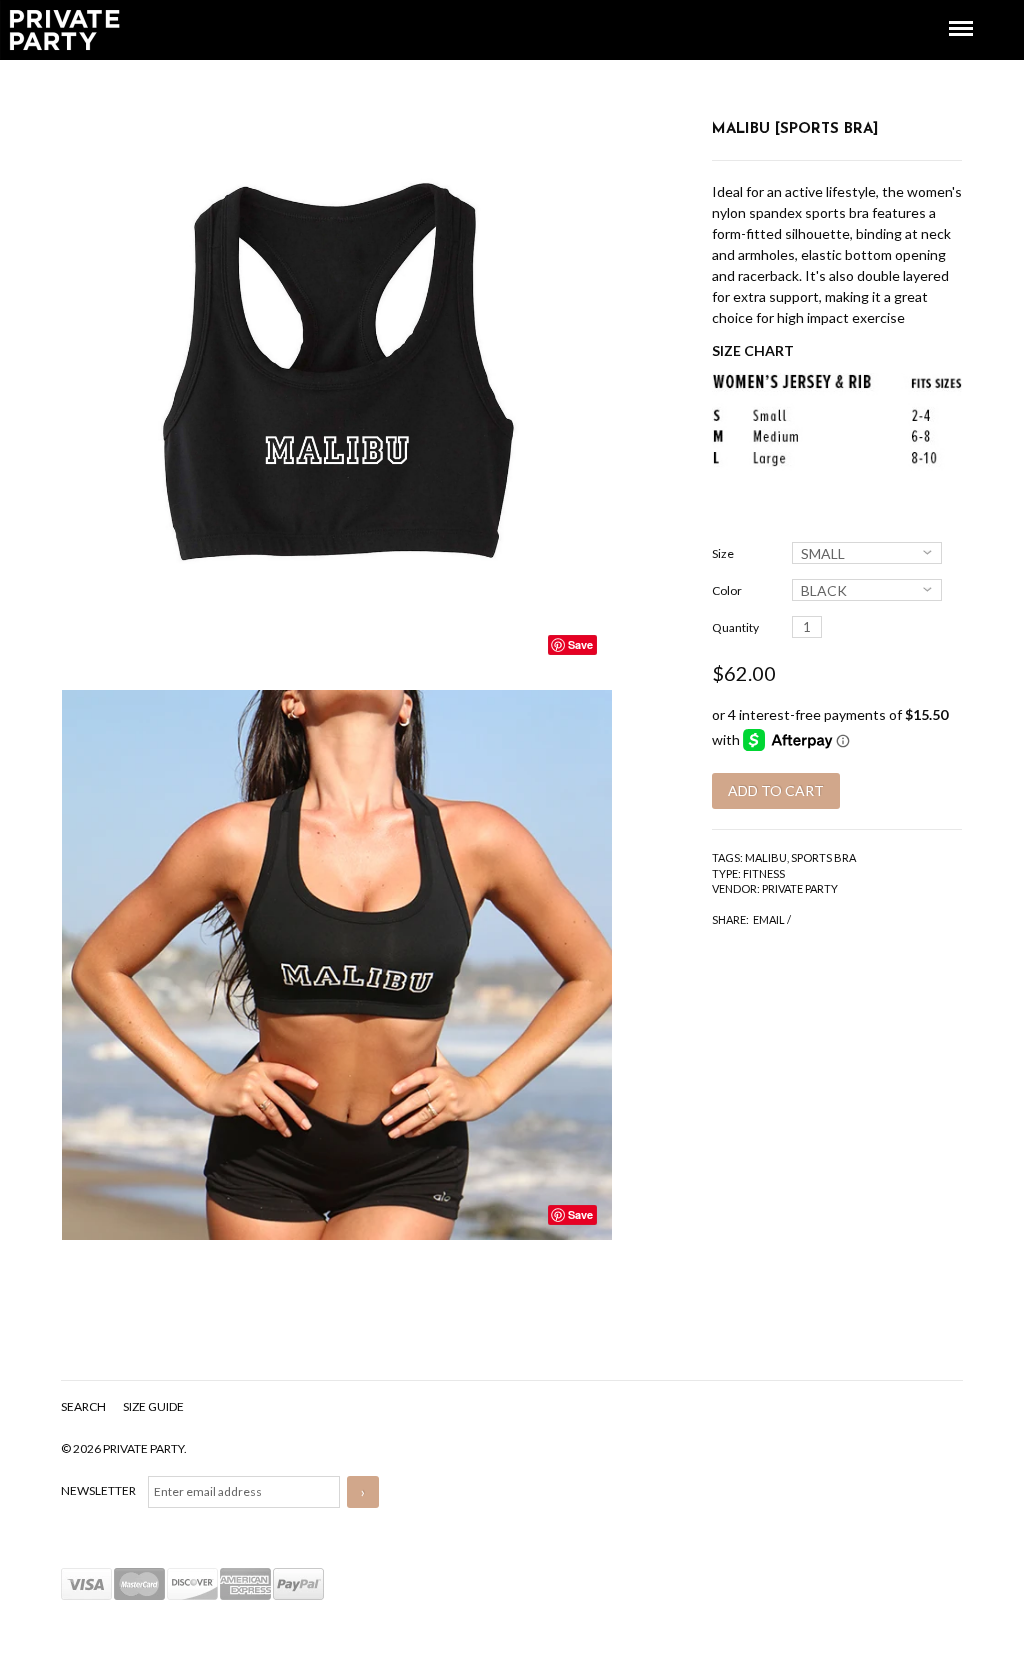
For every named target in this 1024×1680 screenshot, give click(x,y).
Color (727, 590)
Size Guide (153, 1406)
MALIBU (766, 857)
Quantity (735, 627)
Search (84, 1406)
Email (769, 919)
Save (580, 644)
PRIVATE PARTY (800, 888)
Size (723, 553)
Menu (947, 10)
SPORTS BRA (823, 857)
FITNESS (764, 873)
